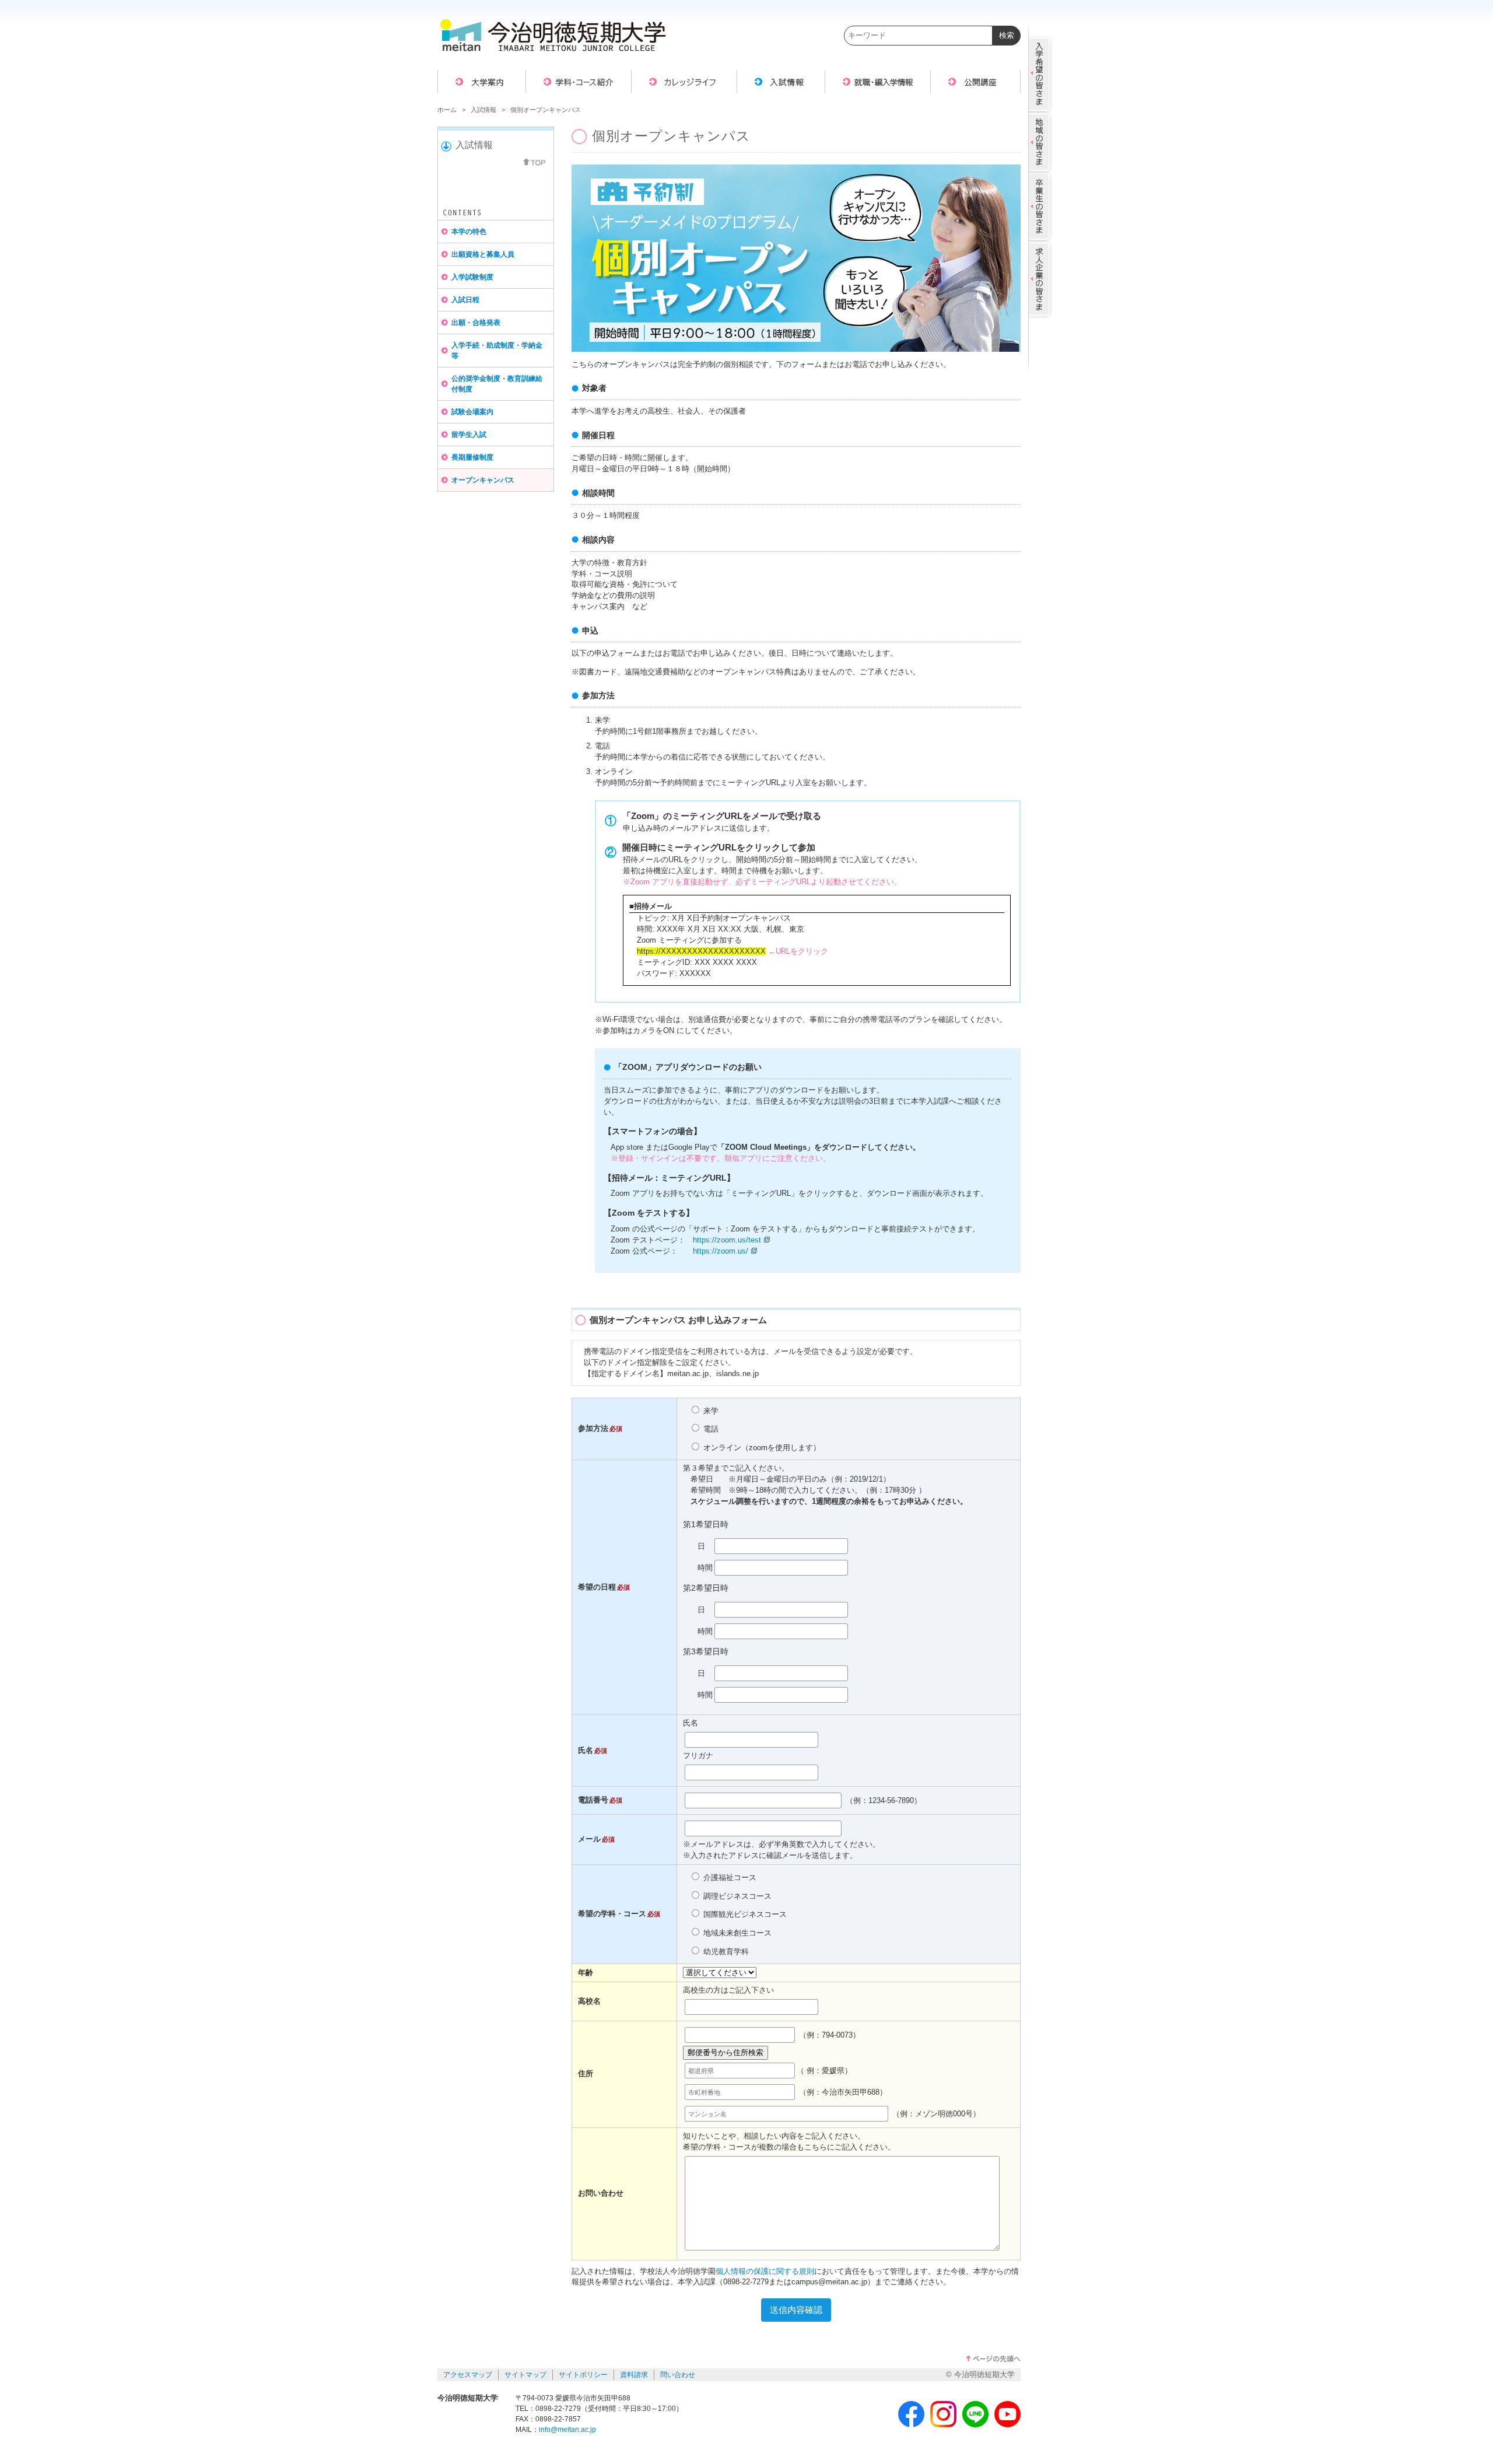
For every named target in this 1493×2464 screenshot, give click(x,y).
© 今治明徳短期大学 (980, 2375)
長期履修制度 (472, 457)
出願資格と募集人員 (483, 254)
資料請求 (634, 2375)
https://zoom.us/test (727, 1240)
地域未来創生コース (736, 1933)
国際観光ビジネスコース (744, 1915)
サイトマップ (525, 2375)
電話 (710, 1429)
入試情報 (483, 110)
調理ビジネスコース (736, 1896)
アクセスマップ (468, 2375)
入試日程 (465, 300)
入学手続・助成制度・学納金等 (497, 351)
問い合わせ (678, 2375)
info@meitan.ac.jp (567, 2430)
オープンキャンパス (483, 480)
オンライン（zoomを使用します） (761, 1448)
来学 (710, 1411)
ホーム (447, 110)
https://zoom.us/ (721, 1251)
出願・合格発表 (476, 323)
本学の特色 (469, 232)
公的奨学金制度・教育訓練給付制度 (497, 384)
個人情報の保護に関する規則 (765, 2271)
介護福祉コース (729, 1878)
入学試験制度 (472, 277)
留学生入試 (469, 435)
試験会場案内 (472, 412)
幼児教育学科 (725, 1952)
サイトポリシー (583, 2375)
